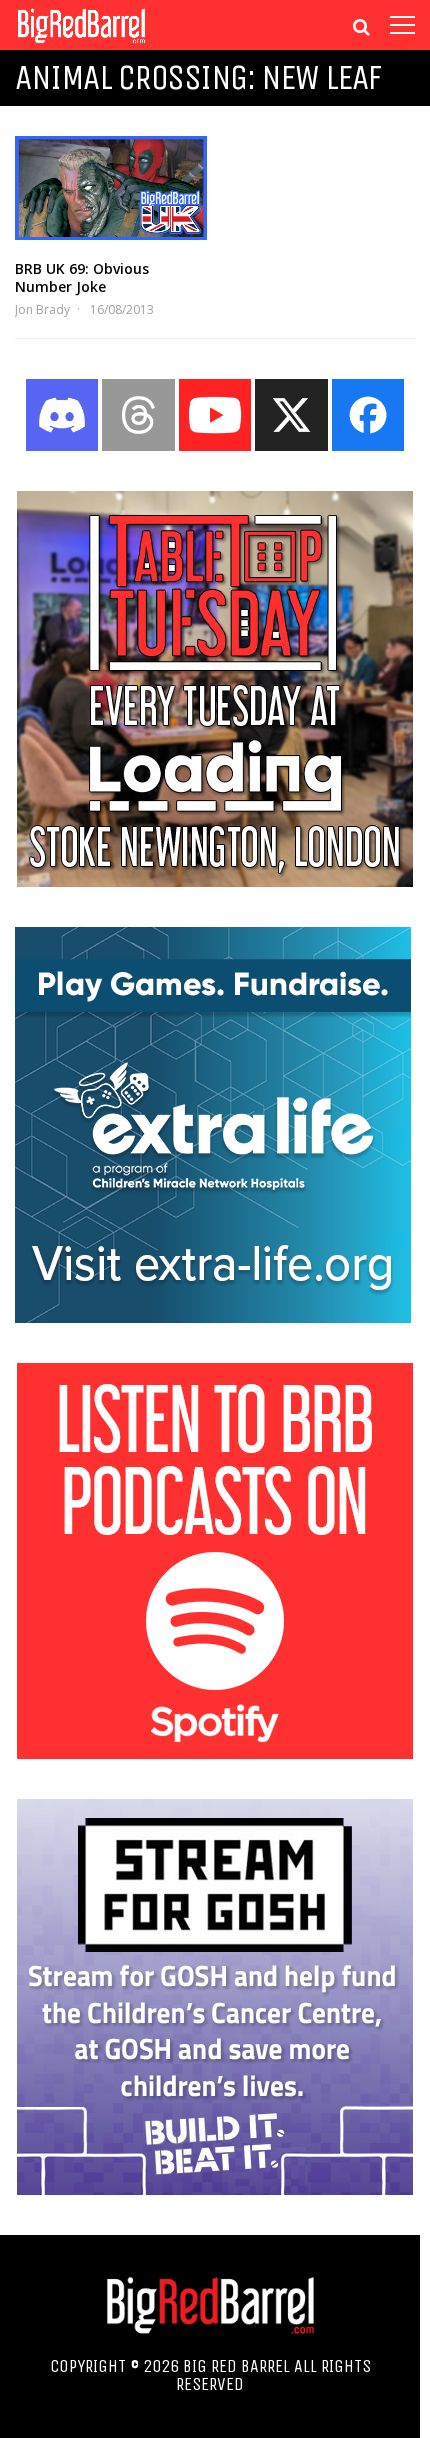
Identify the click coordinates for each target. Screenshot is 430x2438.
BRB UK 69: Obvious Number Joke (82, 277)
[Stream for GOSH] (215, 2189)
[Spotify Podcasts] (215, 1753)
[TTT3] (215, 881)
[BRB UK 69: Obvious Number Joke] (111, 188)
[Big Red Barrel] (81, 44)
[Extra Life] (213, 1317)
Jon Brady (42, 309)
